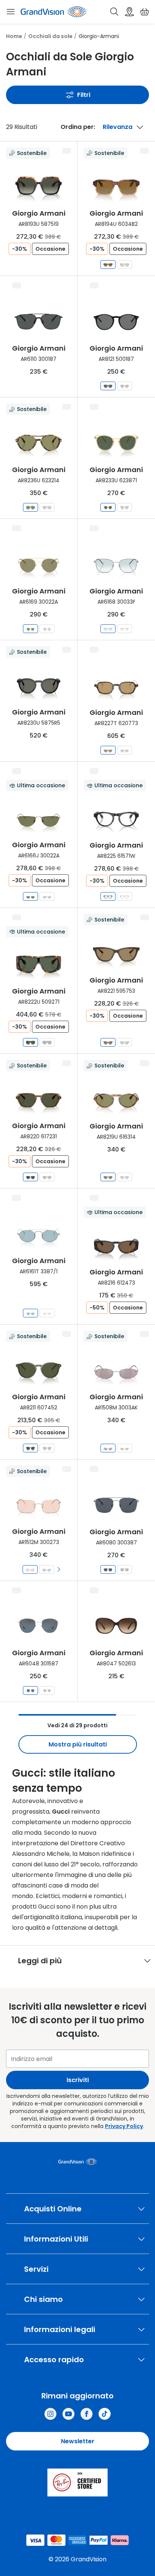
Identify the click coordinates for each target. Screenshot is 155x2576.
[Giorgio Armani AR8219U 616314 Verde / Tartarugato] (108, 1177)
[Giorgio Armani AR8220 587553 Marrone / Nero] (47, 1177)
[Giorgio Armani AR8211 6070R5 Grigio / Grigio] (47, 1448)
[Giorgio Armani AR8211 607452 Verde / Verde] (30, 1448)
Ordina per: (78, 127)
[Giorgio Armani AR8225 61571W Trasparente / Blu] (108, 896)
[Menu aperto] (11, 12)
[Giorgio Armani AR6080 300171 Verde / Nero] (125, 1569)
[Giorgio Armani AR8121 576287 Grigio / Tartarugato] (125, 386)
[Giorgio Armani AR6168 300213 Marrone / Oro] (125, 629)
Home (14, 36)
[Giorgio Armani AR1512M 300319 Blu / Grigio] (47, 1569)
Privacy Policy (124, 2126)
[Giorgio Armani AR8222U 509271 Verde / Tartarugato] (30, 1042)
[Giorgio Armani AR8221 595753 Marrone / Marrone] (108, 1042)
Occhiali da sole (50, 36)
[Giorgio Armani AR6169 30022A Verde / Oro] (30, 629)
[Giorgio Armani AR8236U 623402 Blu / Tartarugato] (47, 507)
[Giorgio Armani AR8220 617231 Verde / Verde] (30, 1177)
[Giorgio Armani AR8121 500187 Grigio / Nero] (108, 386)
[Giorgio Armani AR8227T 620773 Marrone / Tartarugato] (108, 750)
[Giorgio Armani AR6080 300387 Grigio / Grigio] (108, 1569)
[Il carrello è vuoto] (144, 12)
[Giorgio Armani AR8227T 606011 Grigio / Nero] (125, 750)
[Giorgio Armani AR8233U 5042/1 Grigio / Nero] (125, 507)
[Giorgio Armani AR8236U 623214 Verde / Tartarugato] (30, 507)
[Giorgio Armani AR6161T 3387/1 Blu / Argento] (30, 1313)
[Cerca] (114, 12)
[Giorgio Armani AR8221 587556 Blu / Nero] (125, 1042)
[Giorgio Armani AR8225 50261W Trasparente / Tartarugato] (125, 896)
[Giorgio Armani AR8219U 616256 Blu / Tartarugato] (125, 1177)
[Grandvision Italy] (87, 2414)
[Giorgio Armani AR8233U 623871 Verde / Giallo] (108, 507)
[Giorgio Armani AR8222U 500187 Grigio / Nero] (47, 1042)
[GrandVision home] (78, 2162)
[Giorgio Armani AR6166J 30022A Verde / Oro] (30, 896)
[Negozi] (129, 12)
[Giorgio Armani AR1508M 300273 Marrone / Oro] (125, 1448)
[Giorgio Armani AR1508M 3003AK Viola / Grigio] (108, 1448)
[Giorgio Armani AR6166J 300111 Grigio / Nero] (47, 896)
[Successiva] (59, 1569)
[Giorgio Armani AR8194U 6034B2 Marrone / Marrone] (108, 264)
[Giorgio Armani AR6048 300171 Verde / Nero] (47, 1690)
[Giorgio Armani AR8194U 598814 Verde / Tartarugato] (125, 264)
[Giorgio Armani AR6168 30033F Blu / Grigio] (108, 629)
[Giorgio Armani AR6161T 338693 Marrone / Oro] (47, 1313)
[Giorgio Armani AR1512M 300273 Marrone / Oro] (30, 1569)
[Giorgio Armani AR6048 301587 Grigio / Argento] (30, 1690)
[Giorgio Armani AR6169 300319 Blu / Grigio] (47, 629)
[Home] (53, 12)
